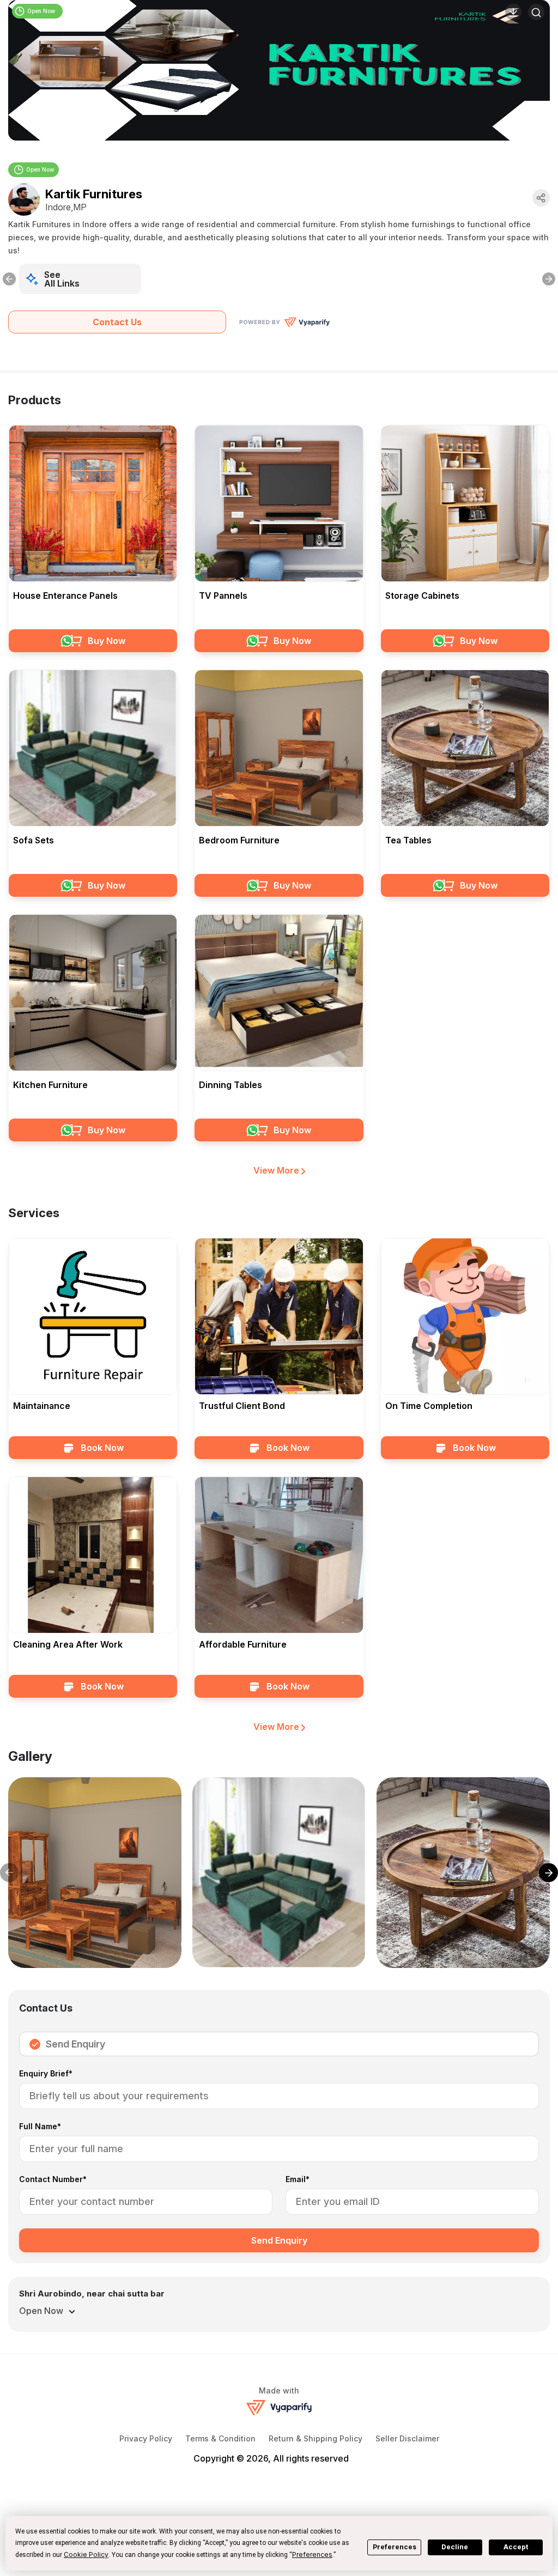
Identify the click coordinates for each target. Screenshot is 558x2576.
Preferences (395, 2547)
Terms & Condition (220, 2438)
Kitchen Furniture (50, 1085)
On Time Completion (429, 1406)
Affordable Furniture (243, 1644)
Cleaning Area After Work (68, 1644)
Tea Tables (408, 840)
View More (277, 1170)
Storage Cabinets (422, 596)
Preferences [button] (312, 2554)
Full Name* (40, 2127)
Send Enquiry (75, 2044)
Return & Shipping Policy (316, 2438)
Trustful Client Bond (242, 1406)
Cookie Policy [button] (86, 2554)
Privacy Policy (146, 2438)
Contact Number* (53, 2180)
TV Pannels (223, 596)
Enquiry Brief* (46, 2074)
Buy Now (107, 641)
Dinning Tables (231, 1085)
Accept (516, 2547)
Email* (298, 2180)
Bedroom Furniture (239, 840)
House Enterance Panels (65, 596)
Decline (455, 2547)
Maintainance (42, 1406)
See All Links (62, 279)
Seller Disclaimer (407, 2438)
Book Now (102, 1448)
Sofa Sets (34, 840)
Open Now (40, 169)
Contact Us (117, 322)
